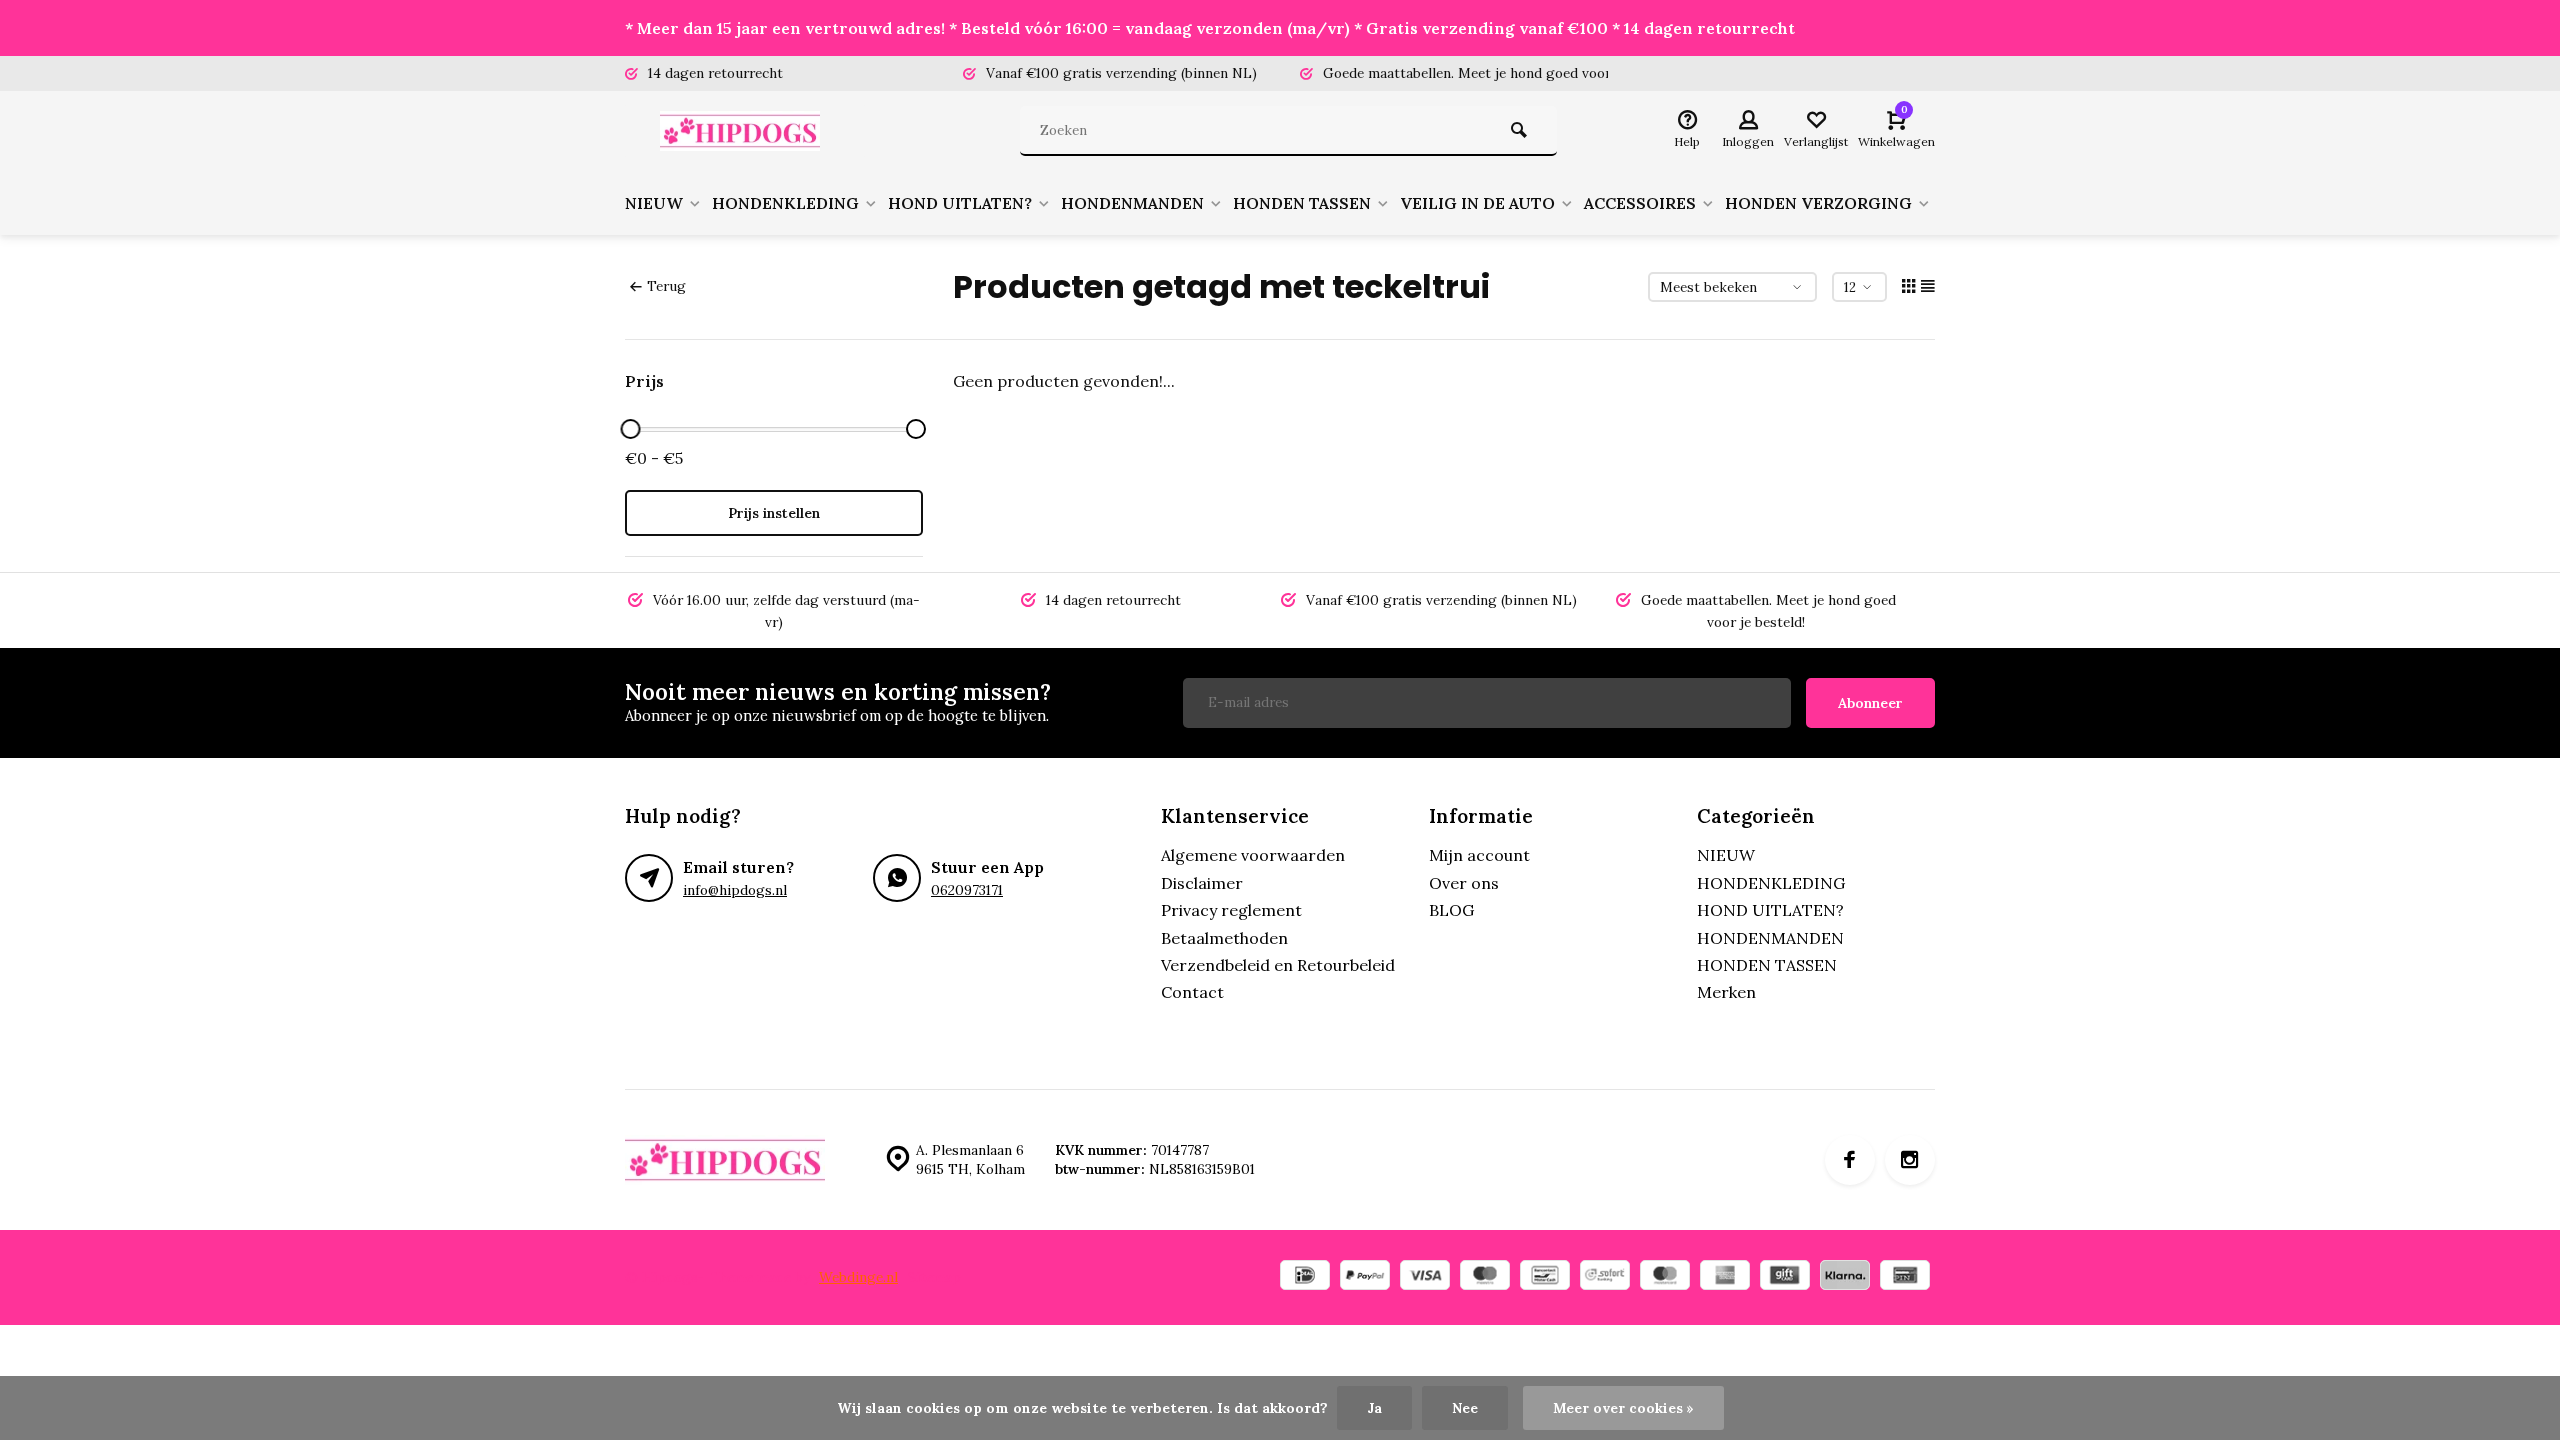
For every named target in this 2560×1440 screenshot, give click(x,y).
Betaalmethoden (1224, 938)
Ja (1374, 1408)
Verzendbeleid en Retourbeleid (1278, 965)
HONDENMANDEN (1132, 203)
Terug (666, 286)
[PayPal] (1365, 1277)
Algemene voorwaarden (1253, 855)
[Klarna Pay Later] (1845, 1277)
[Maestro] (1485, 1277)
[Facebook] (1850, 1160)
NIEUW (654, 203)
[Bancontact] (1545, 1277)
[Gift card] (1785, 1277)
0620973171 (967, 890)
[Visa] (1425, 1277)
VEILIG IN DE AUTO (1477, 203)
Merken (1726, 992)
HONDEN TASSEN (1302, 203)
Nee (1465, 1408)
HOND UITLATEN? (960, 203)
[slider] (630, 429)
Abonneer (1870, 703)
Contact (1192, 992)
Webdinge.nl (858, 1277)
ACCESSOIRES (1640, 203)
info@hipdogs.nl (735, 890)
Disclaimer (1202, 883)
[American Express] (1725, 1277)
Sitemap (934, 1277)
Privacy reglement (1231, 910)
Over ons (1464, 883)
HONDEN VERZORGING (1818, 203)
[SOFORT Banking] (1605, 1277)
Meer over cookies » (1623, 1408)
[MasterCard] (1665, 1277)
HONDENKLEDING (785, 203)
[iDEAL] (1305, 1277)
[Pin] (1905, 1277)
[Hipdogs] (745, 131)
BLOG (1451, 910)
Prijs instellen (774, 513)
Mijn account (1479, 855)
